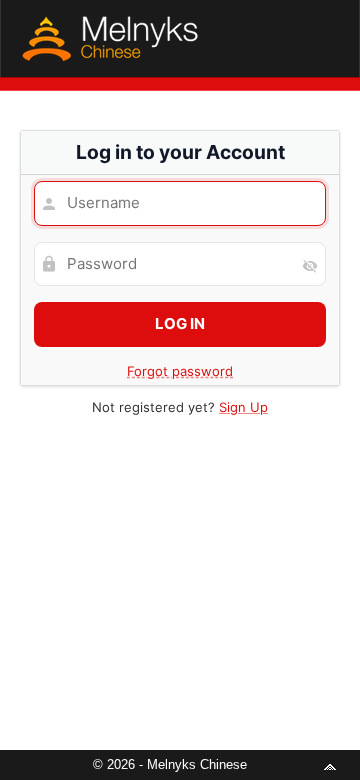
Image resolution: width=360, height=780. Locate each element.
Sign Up (243, 407)
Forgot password (180, 371)
